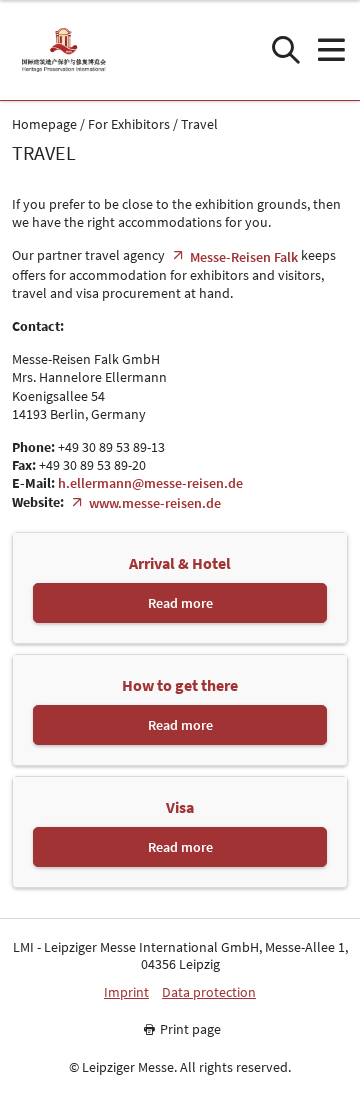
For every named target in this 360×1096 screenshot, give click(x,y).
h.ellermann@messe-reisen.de (150, 483)
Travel (199, 124)
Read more (180, 603)
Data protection (209, 992)
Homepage (44, 124)
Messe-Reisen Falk (244, 257)
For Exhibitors (129, 124)
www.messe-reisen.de (155, 503)
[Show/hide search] (285, 50)
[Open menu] (330, 50)
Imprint (126, 992)
